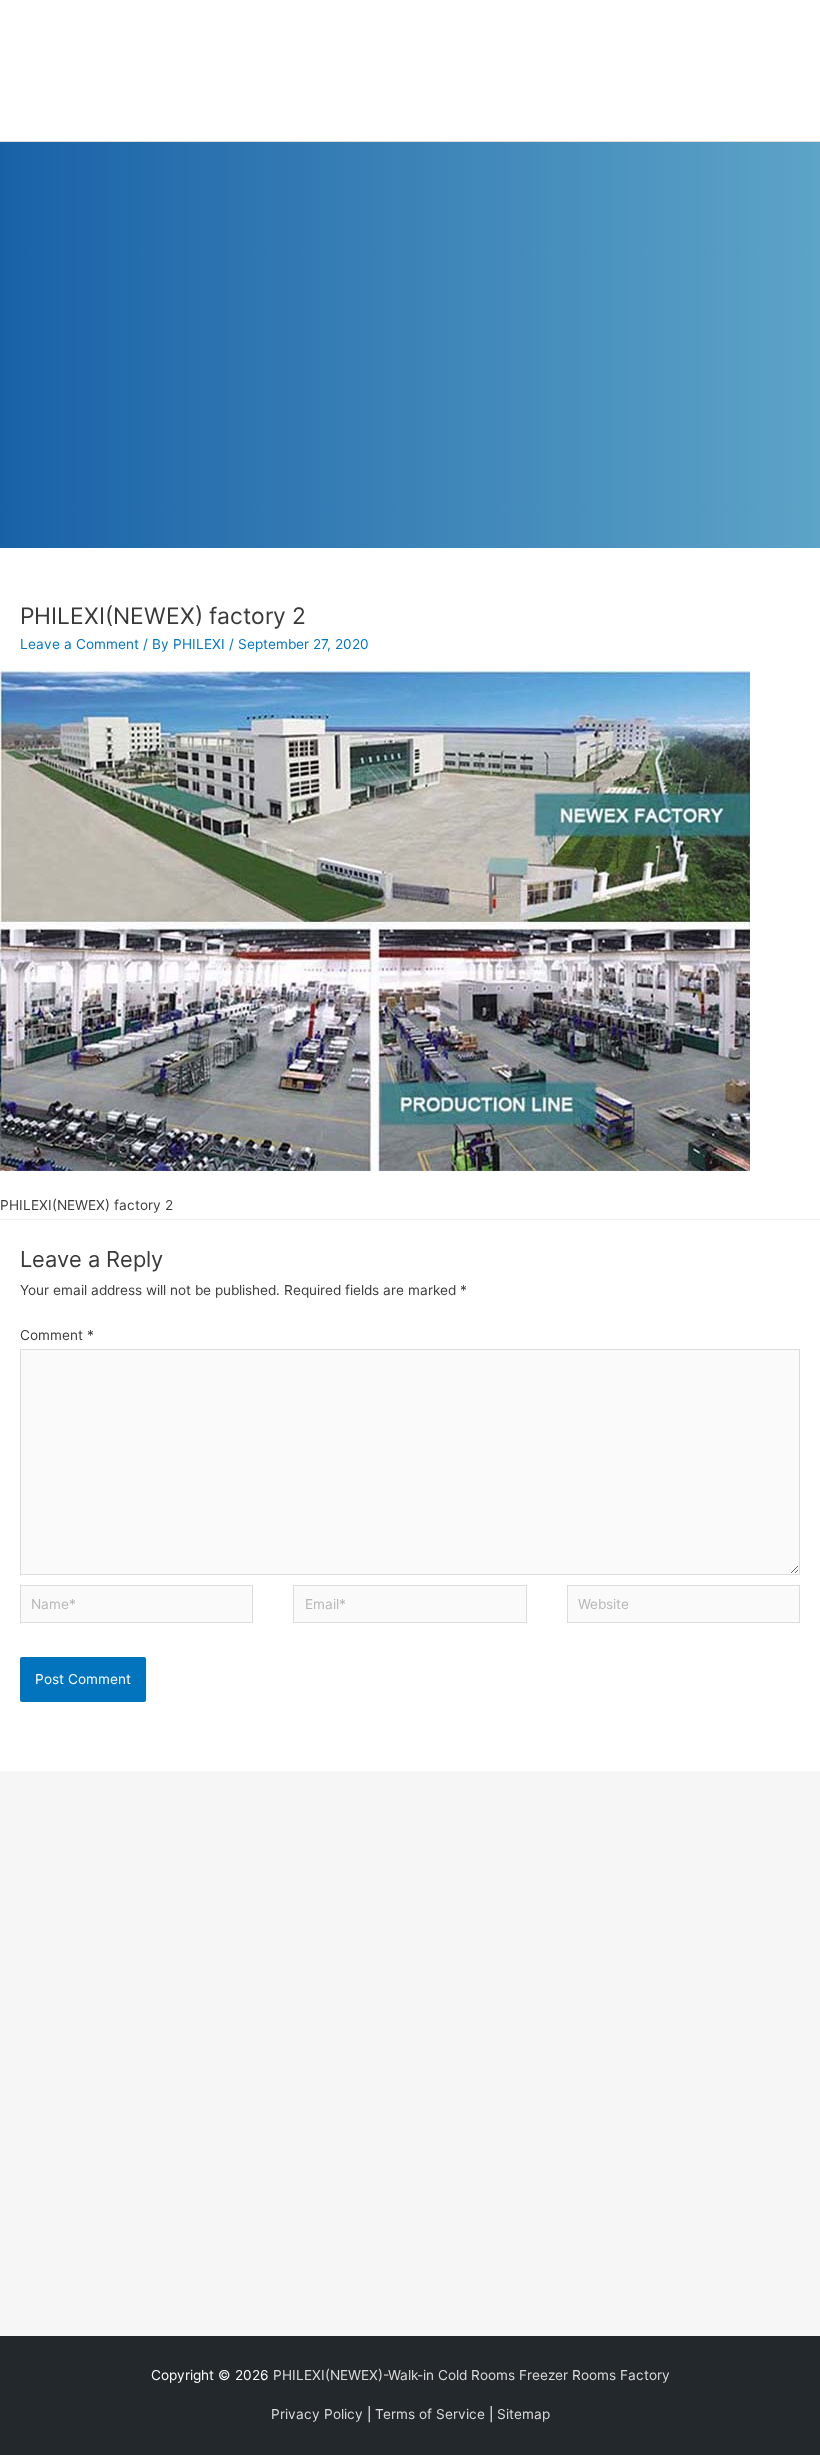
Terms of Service (430, 2414)
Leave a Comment (79, 644)
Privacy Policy (317, 2414)
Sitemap (523, 2414)
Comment (57, 1335)
